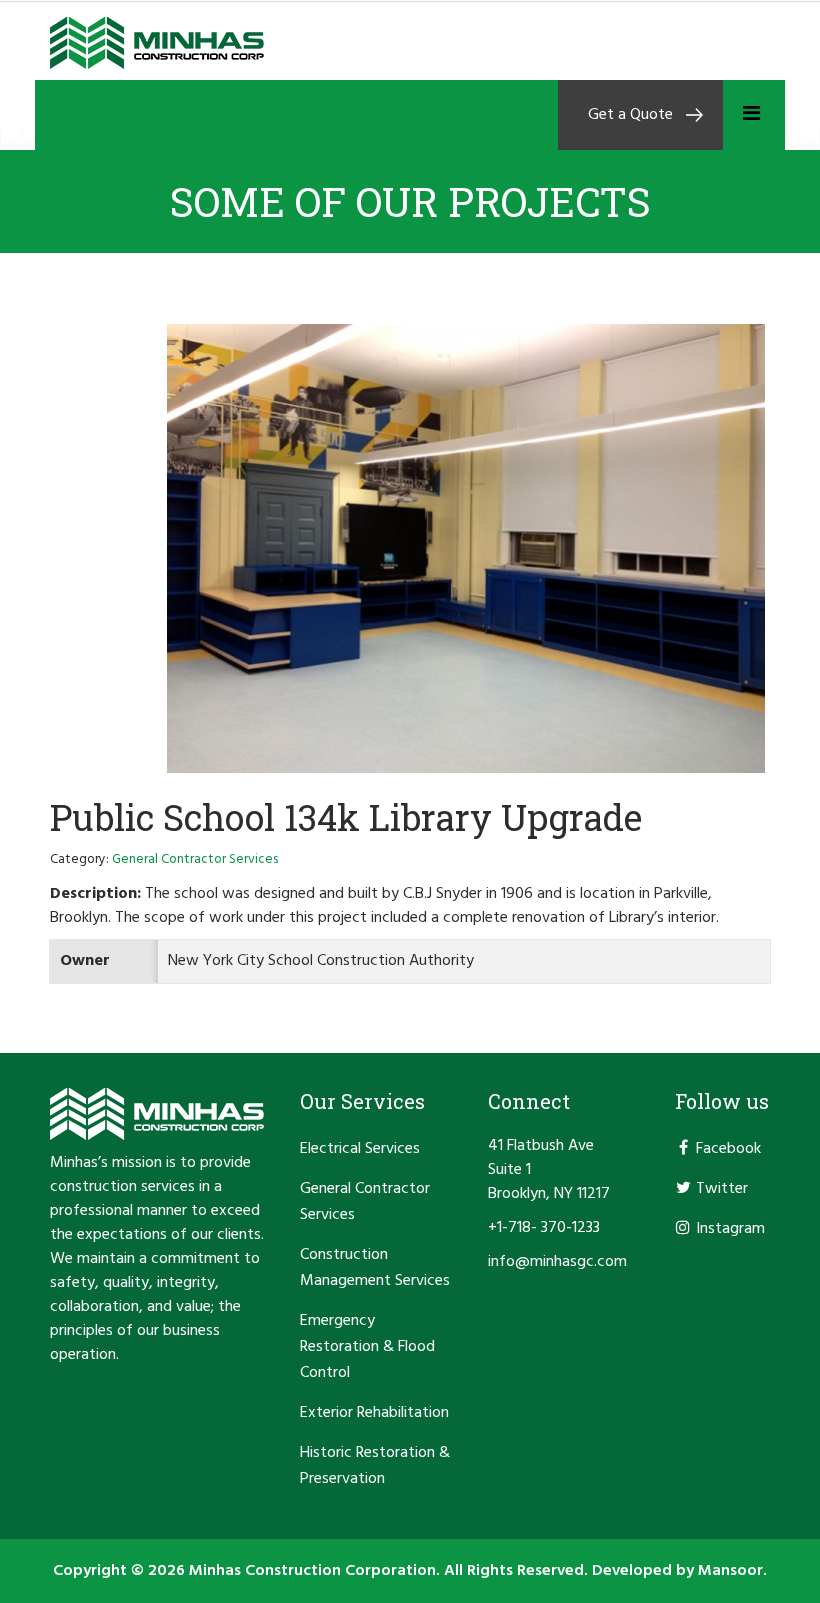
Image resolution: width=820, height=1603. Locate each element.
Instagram (730, 1229)
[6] (468, 548)
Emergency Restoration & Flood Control (367, 1347)
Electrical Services (360, 1149)
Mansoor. (732, 1571)
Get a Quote (630, 115)
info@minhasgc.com (557, 1262)
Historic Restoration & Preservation (375, 1466)
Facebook (728, 1149)
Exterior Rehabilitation (374, 1413)
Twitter (722, 1189)
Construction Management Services (375, 1268)
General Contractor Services (365, 1202)
